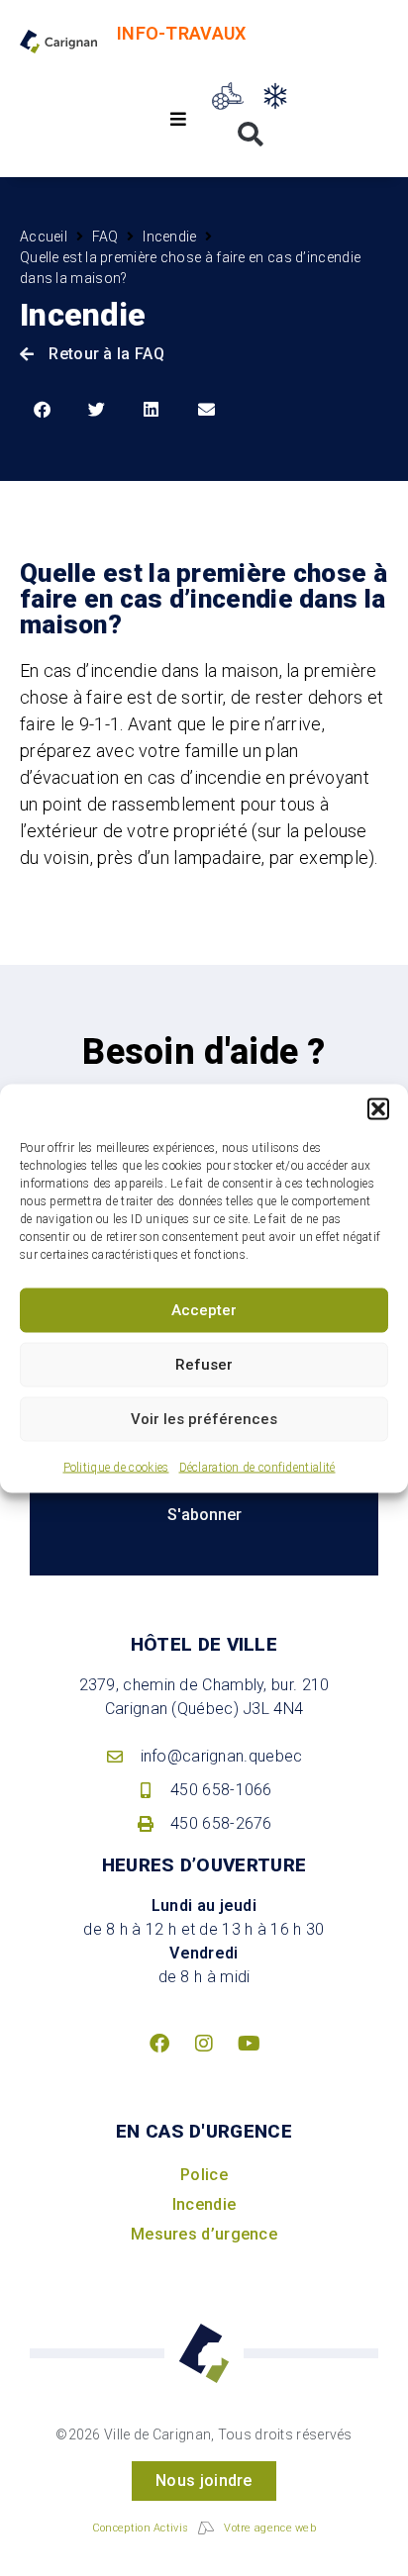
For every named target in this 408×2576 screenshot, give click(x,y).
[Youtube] (249, 2044)
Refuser (204, 1365)
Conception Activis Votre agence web (204, 2528)
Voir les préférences (204, 1419)
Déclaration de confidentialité (257, 1467)
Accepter (204, 1310)
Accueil (44, 237)
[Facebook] (159, 2044)
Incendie (169, 237)
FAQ (105, 237)
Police (204, 2175)
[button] (378, 1108)
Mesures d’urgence (204, 2234)
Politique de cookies (116, 1467)
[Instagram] (204, 2044)
